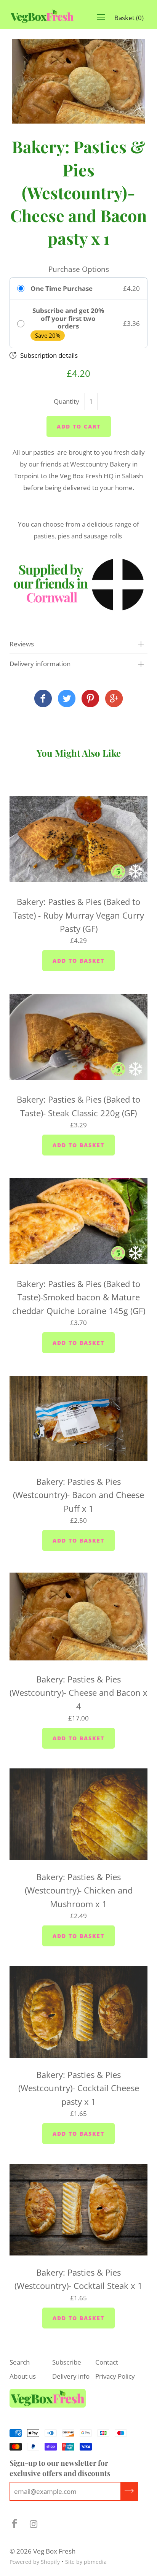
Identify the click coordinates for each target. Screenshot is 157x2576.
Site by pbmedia (86, 2562)
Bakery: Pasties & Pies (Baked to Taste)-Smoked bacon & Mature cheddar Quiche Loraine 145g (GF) (79, 1297)
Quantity (66, 401)
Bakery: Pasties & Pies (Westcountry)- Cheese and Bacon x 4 (78, 1693)
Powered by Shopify (35, 2562)
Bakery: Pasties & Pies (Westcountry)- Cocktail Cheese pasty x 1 (79, 2088)
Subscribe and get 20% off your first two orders (68, 318)
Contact (107, 2362)
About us (23, 2376)
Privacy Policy (115, 2376)
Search (20, 2362)
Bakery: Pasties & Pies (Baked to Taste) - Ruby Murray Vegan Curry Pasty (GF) (78, 915)
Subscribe (67, 2362)
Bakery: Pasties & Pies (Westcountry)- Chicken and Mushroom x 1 (79, 1890)
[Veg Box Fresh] (43, 699)
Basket (129, 18)
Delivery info (71, 2376)
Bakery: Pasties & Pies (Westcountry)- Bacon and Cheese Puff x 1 (78, 1495)
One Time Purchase (62, 289)
